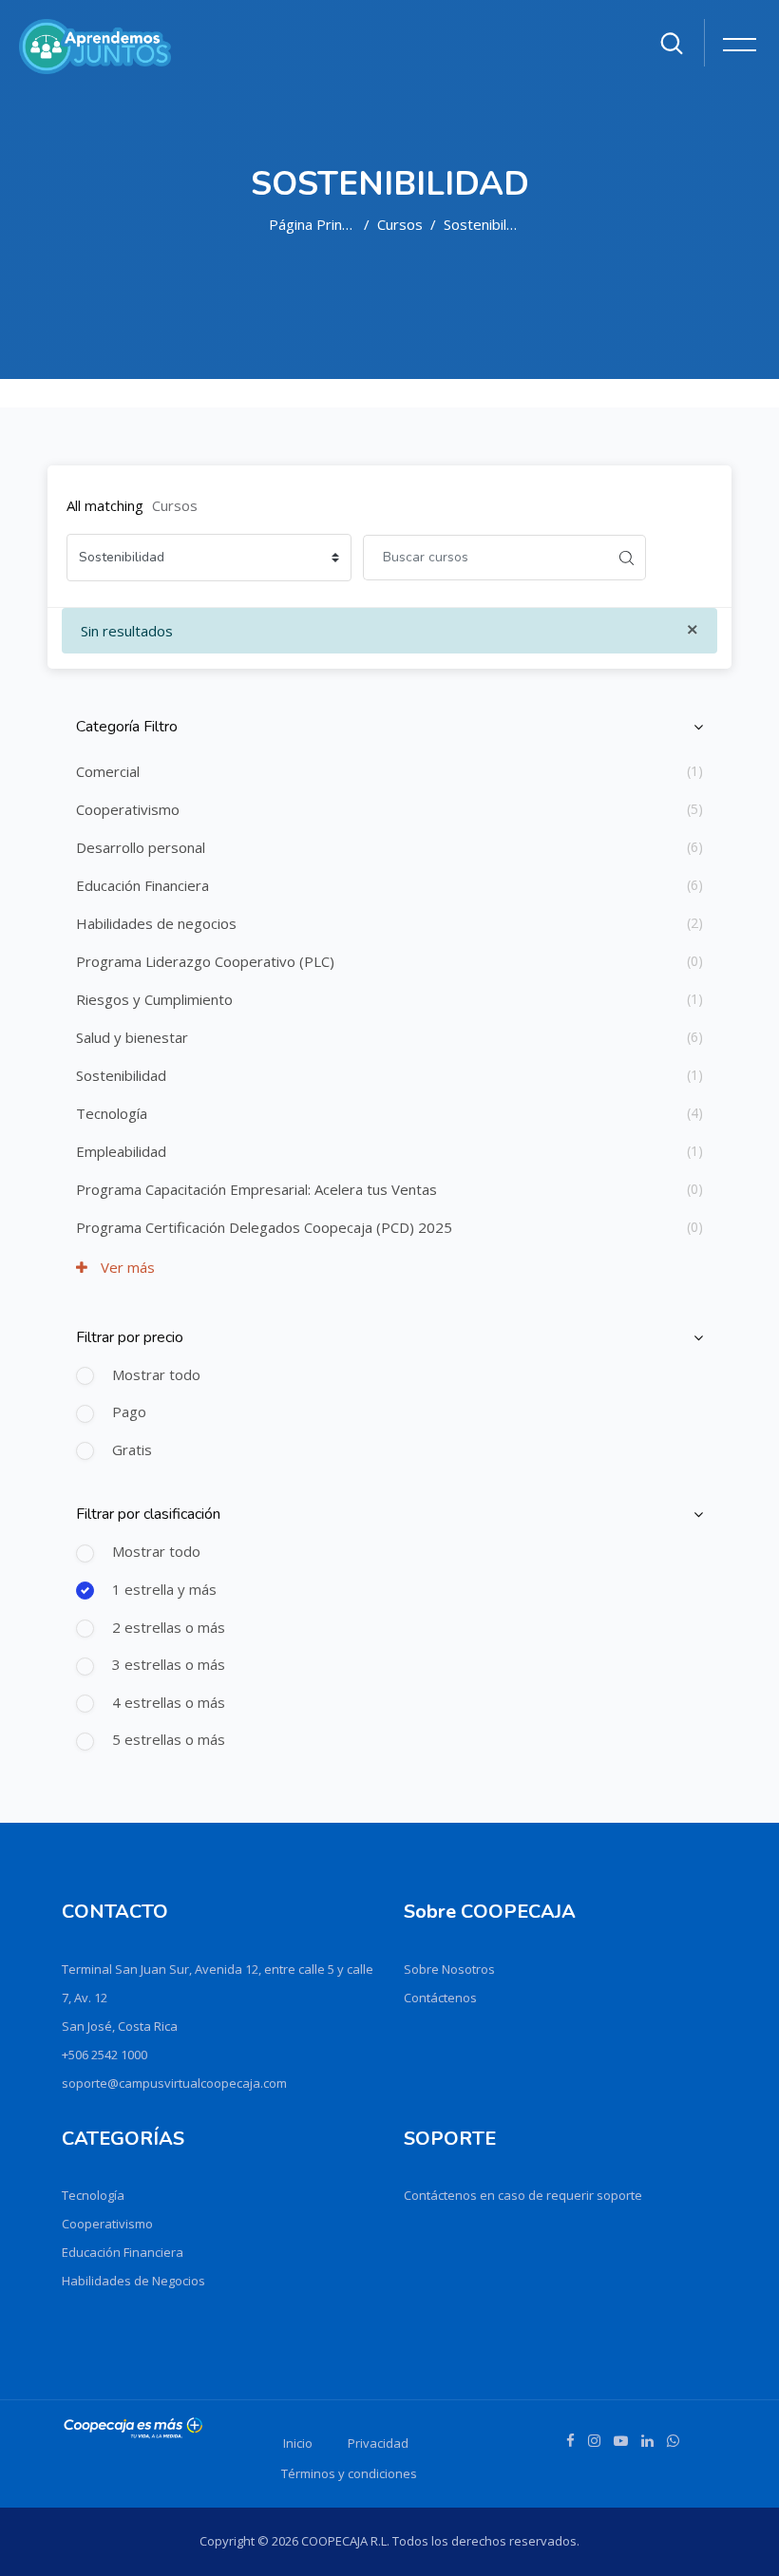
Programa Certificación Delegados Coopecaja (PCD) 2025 (264, 1227)
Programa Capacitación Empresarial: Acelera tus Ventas (256, 1189)
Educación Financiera (142, 885)
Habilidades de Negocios (133, 2281)
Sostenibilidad (489, 224)
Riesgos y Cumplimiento (154, 999)
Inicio (298, 2443)
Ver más (126, 1267)
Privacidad (378, 2443)
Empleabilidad (121, 1151)
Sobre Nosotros (449, 1969)
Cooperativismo (128, 809)
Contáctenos (440, 1998)
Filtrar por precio (130, 1337)
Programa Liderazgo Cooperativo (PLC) (205, 961)
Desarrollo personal (141, 847)
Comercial (108, 771)
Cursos (400, 224)
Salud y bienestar (132, 1037)
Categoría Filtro (127, 727)
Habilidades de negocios (156, 923)
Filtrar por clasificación (148, 1514)
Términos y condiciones (349, 2473)
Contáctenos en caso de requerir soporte (523, 2195)
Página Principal (320, 224)
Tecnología (112, 1113)
